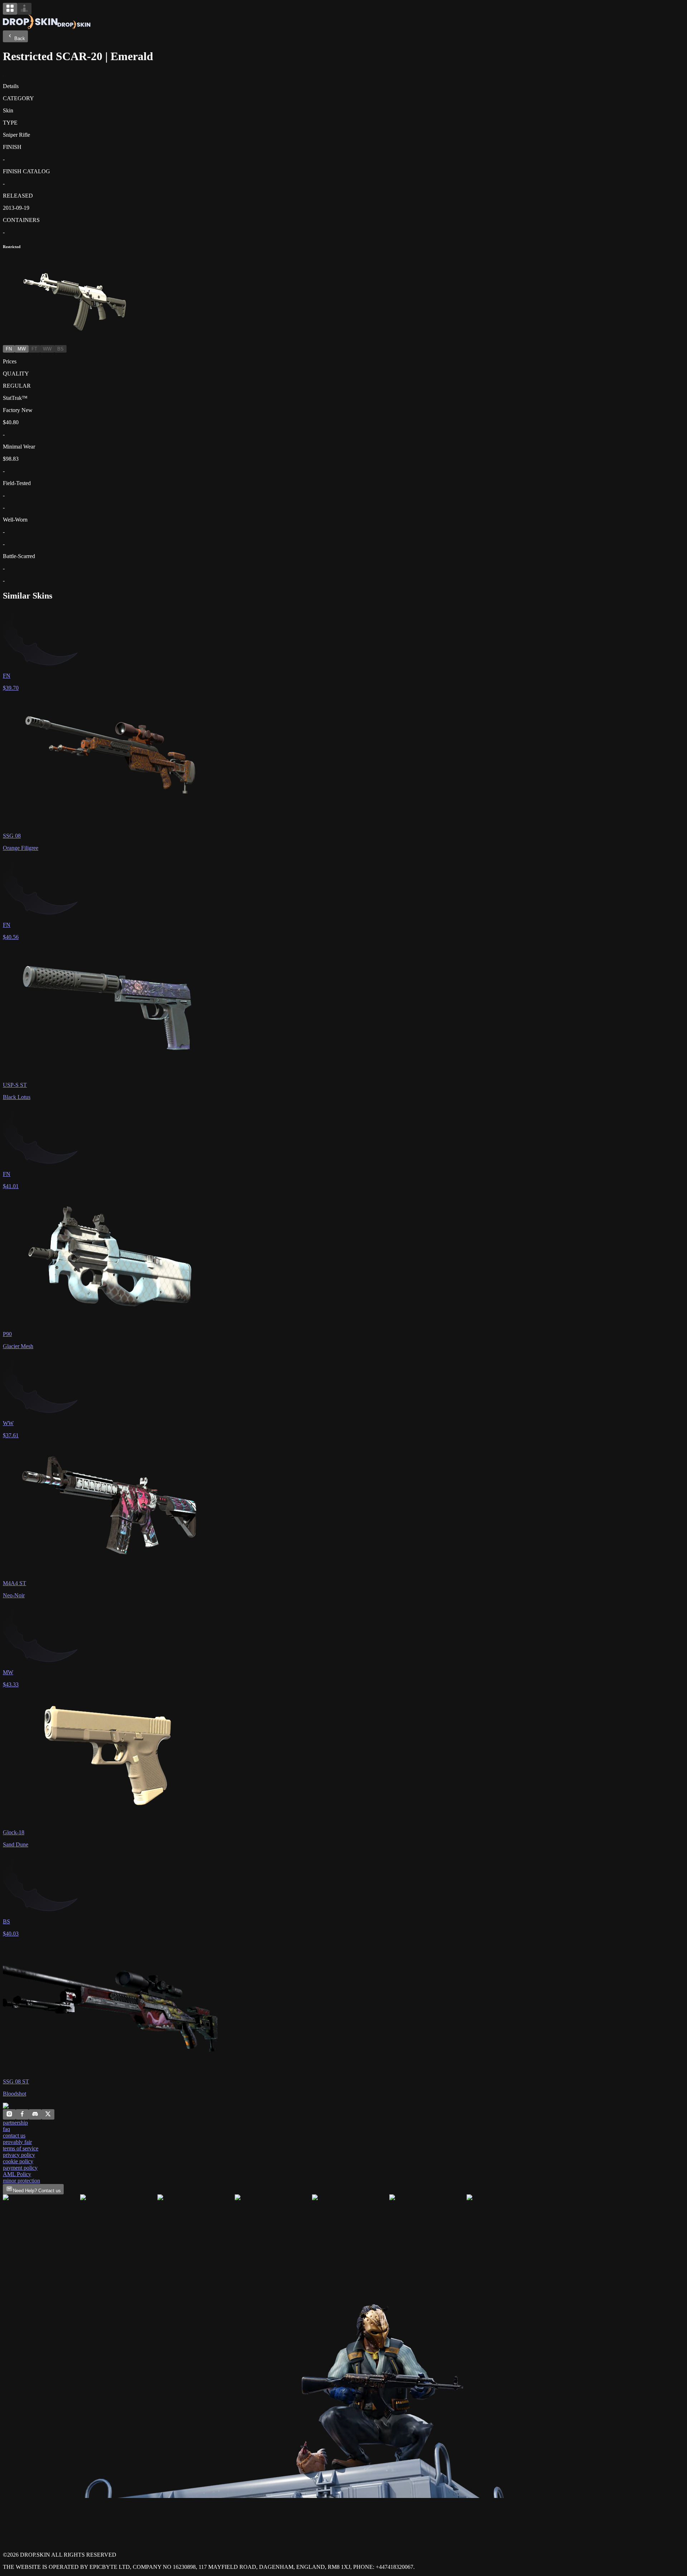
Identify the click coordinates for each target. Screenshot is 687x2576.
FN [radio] (9, 349)
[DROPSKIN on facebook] (22, 2115)
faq (6, 2129)
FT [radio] (34, 349)
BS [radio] (60, 349)
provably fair (17, 2142)
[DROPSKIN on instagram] (9, 2115)
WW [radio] (47, 349)
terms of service (21, 2148)
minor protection (21, 2181)
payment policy (20, 2168)
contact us (14, 2136)
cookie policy (18, 2161)
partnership (15, 2123)
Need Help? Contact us (37, 2191)
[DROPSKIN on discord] (35, 2115)
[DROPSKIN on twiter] (48, 2115)
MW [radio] (22, 349)
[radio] (10, 9)
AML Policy (17, 2174)
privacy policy (19, 2155)
